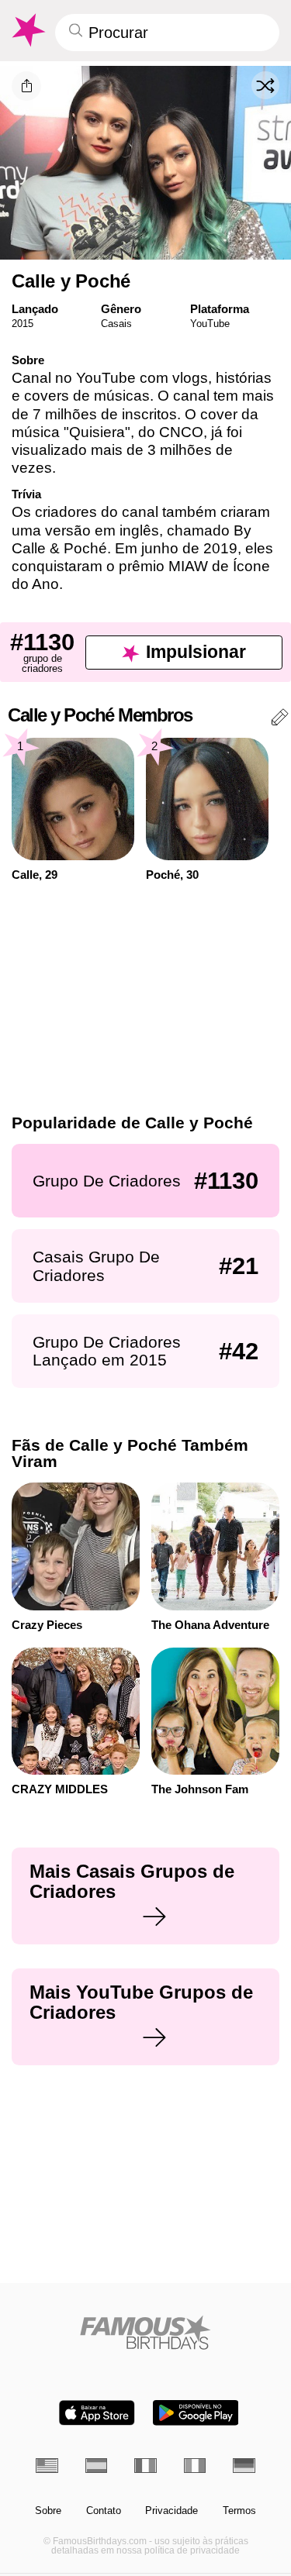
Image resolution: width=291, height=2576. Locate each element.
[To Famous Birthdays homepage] (27, 30)
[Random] (265, 85)
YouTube (210, 324)
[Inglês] (47, 2466)
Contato (104, 2511)
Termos (239, 2511)
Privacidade (171, 2511)
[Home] (145, 2332)
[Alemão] (244, 2466)
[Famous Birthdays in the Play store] (196, 2413)
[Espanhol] (97, 2466)
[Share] (26, 86)
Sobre (48, 2511)
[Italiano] (195, 2466)
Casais (116, 324)
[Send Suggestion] (280, 720)
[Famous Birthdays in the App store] (97, 2413)
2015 (23, 324)
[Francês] (145, 2466)
